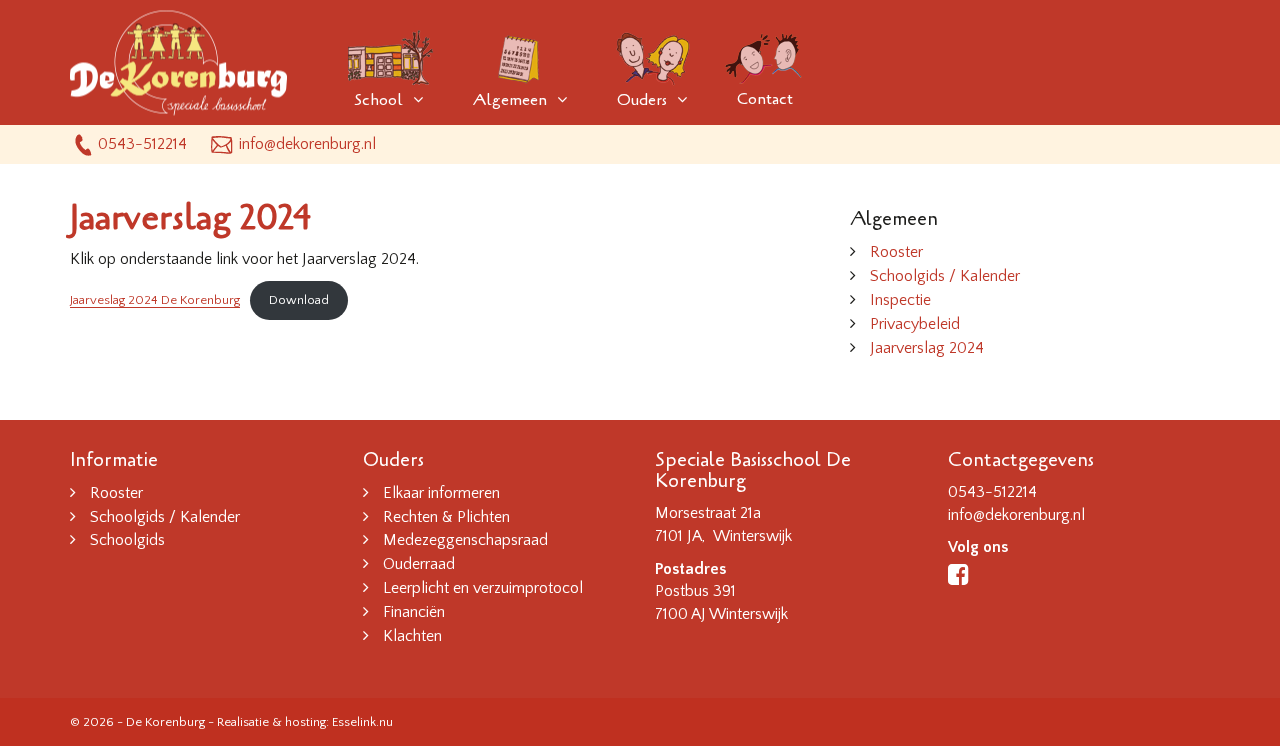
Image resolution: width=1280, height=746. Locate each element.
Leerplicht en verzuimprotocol (483, 588)
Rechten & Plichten (446, 517)
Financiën (414, 612)
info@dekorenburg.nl (307, 144)
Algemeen (510, 100)
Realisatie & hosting (271, 722)
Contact (765, 99)
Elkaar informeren (441, 493)
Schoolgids (127, 540)
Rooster (896, 252)
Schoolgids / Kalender (945, 276)
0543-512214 (142, 144)
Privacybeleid (915, 324)
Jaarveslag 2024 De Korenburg (155, 300)
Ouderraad (419, 564)
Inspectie (900, 300)
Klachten (412, 636)
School (378, 100)
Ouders (642, 100)
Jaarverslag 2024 (927, 348)
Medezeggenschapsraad (465, 540)
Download (299, 300)
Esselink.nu (362, 722)
